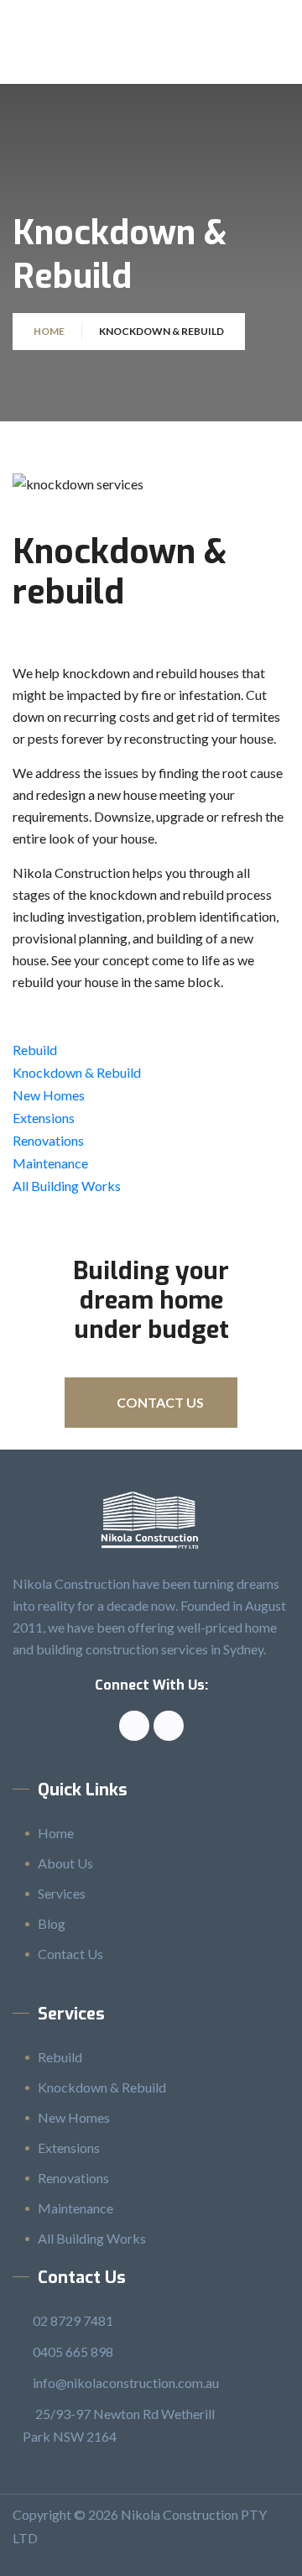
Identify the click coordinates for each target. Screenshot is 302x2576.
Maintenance (50, 1163)
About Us (65, 1863)
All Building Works (67, 1186)
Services (62, 1893)
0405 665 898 (73, 2351)
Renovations (48, 1140)
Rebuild (35, 1050)
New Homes (49, 1095)
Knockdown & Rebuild (77, 1072)
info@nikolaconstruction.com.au (126, 2383)
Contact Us (70, 1954)
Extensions (44, 1118)
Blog (52, 1923)
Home (49, 331)
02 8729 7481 (73, 2320)
